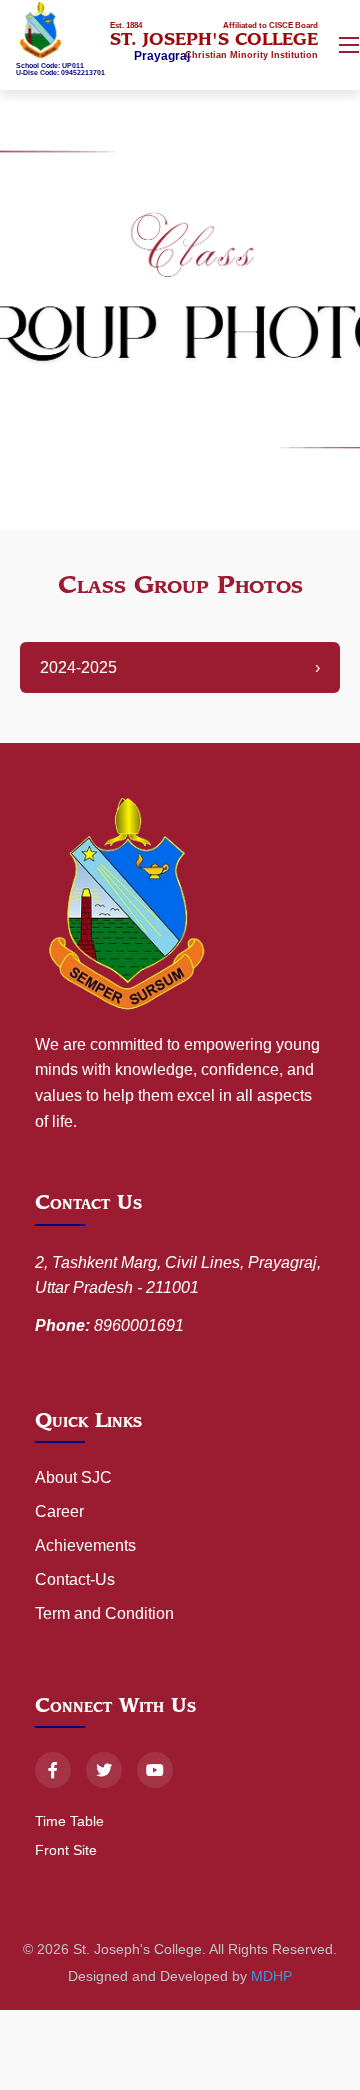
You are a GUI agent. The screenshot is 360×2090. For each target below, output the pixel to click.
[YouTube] (155, 1770)
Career (59, 1511)
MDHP (271, 1976)
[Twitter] (104, 1770)
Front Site (66, 1850)
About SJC (73, 1477)
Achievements (85, 1545)
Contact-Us (75, 1579)
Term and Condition (104, 1613)
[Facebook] (53, 1770)
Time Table (69, 1821)
